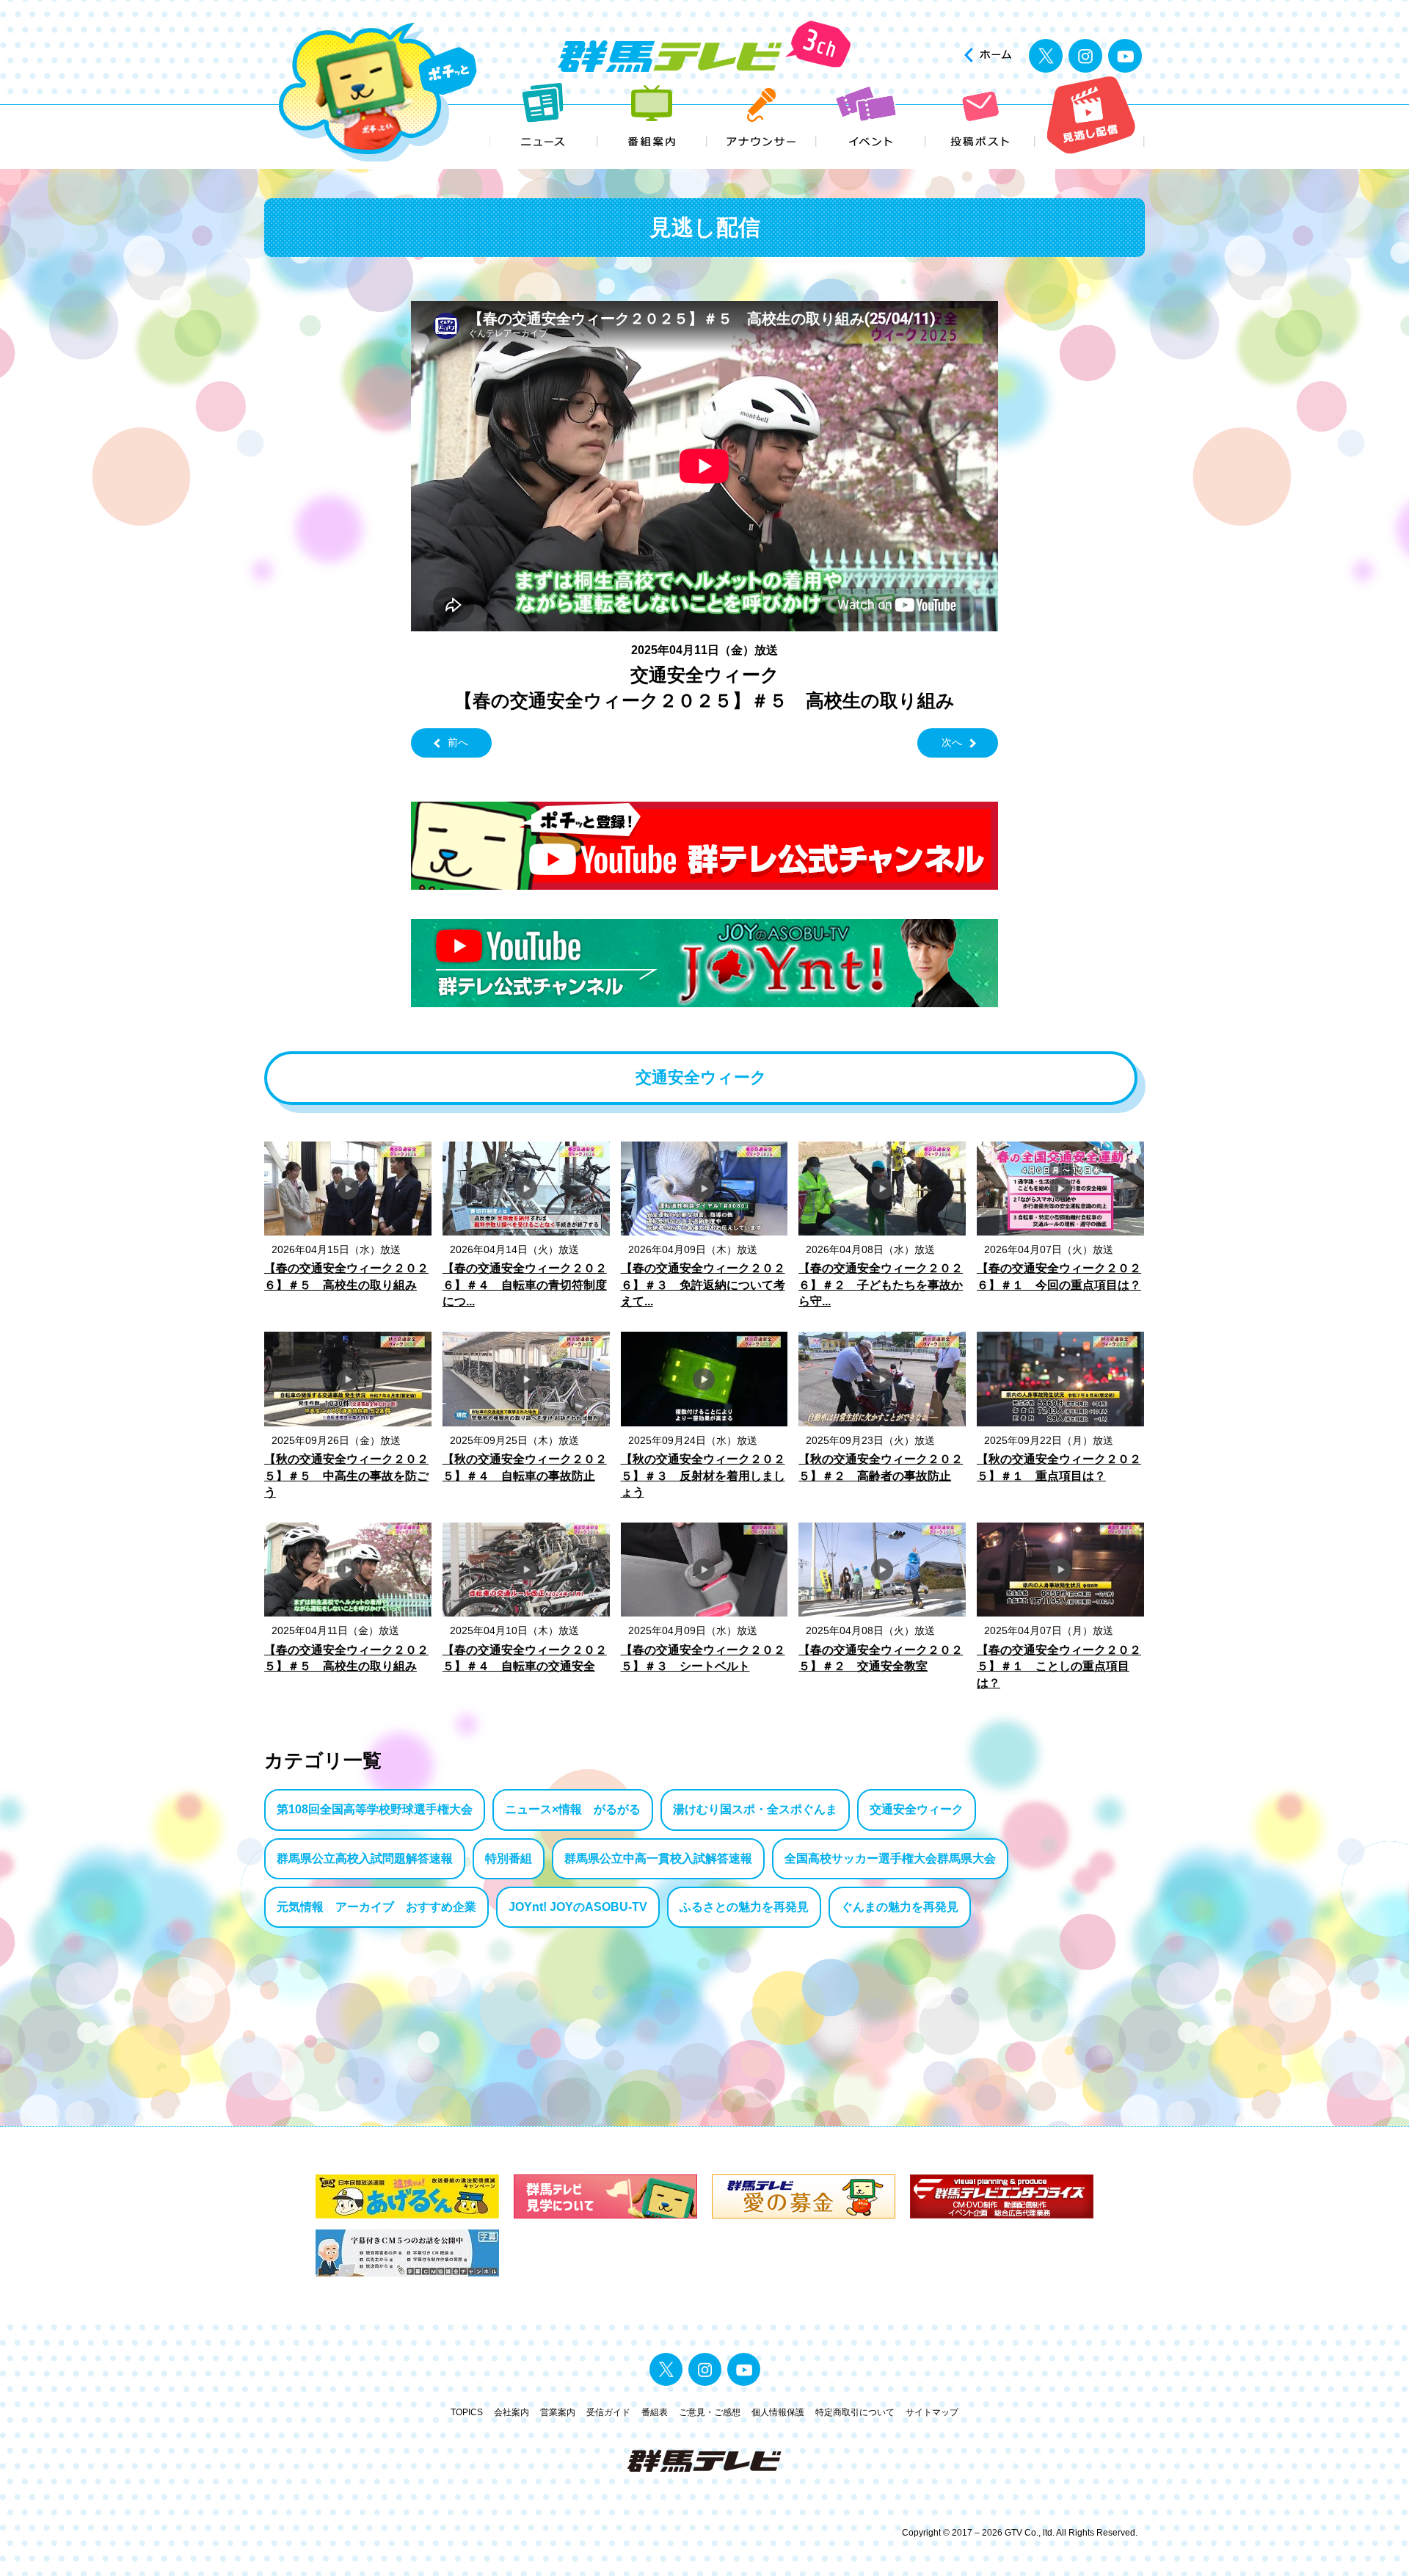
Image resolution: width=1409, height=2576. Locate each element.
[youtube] (1125, 56)
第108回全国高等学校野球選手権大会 (375, 1809)
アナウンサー (762, 116)
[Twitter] (1046, 56)
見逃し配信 (1090, 116)
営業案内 (558, 2412)
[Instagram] (1085, 56)
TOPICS (467, 2412)
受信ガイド (608, 2412)
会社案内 (511, 2412)
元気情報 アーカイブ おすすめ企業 (376, 1907)
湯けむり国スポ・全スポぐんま (755, 1809)
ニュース (543, 116)
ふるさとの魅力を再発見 (744, 1907)
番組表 (655, 2412)
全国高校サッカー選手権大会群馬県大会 (890, 1858)
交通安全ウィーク (917, 1809)
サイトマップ (932, 2412)
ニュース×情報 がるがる (573, 1809)
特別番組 (509, 1858)
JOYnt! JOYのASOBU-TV (578, 1907)
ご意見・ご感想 (710, 2412)
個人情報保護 (778, 2412)
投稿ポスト (981, 116)
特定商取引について (855, 2412)
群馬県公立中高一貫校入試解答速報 (658, 1858)
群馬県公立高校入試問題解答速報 (365, 1858)
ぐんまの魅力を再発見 (900, 1907)
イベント (871, 116)
